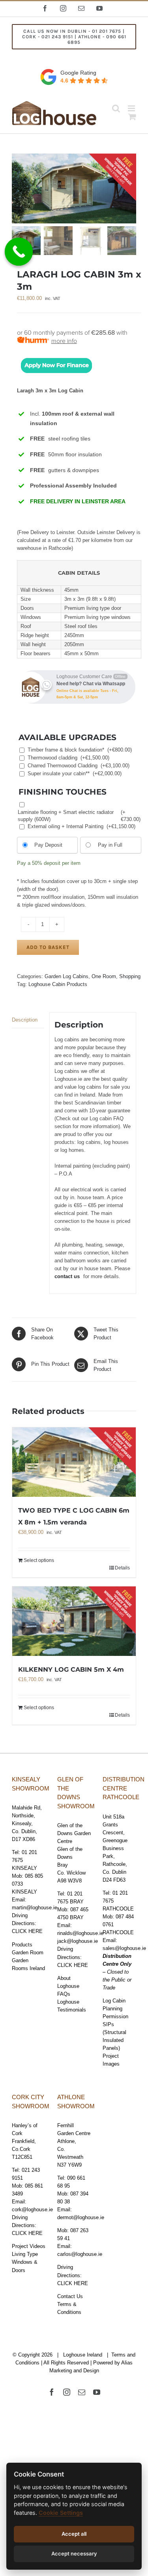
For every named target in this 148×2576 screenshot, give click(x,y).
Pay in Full (110, 845)
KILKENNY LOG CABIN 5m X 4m (71, 1670)
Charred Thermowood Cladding (79, 766)
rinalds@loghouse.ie (80, 1933)
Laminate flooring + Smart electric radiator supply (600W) (79, 816)
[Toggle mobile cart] (132, 117)
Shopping (130, 976)
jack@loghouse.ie (78, 1941)
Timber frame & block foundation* (80, 750)
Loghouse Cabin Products (58, 984)
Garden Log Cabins (67, 976)
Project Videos (29, 2246)
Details (122, 1568)
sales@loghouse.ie (124, 1948)
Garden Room (28, 1953)
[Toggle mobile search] (116, 108)
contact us (67, 1276)
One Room (104, 976)
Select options (39, 1560)
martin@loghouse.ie (35, 1908)
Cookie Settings (61, 2513)
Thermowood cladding (68, 758)
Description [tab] (25, 1020)
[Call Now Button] (19, 252)
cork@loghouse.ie (32, 2209)
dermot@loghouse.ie (81, 2217)
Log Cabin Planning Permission (115, 2009)
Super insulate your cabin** (75, 773)
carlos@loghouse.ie (80, 2254)
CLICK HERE (27, 1931)
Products (22, 1945)
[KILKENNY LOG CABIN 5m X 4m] (74, 1621)
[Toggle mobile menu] (132, 108)
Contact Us (70, 2296)
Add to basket (48, 947)
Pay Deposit (48, 845)
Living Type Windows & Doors (25, 2262)
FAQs (64, 1994)
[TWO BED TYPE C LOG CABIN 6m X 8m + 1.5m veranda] (74, 1462)
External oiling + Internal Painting (81, 826)
